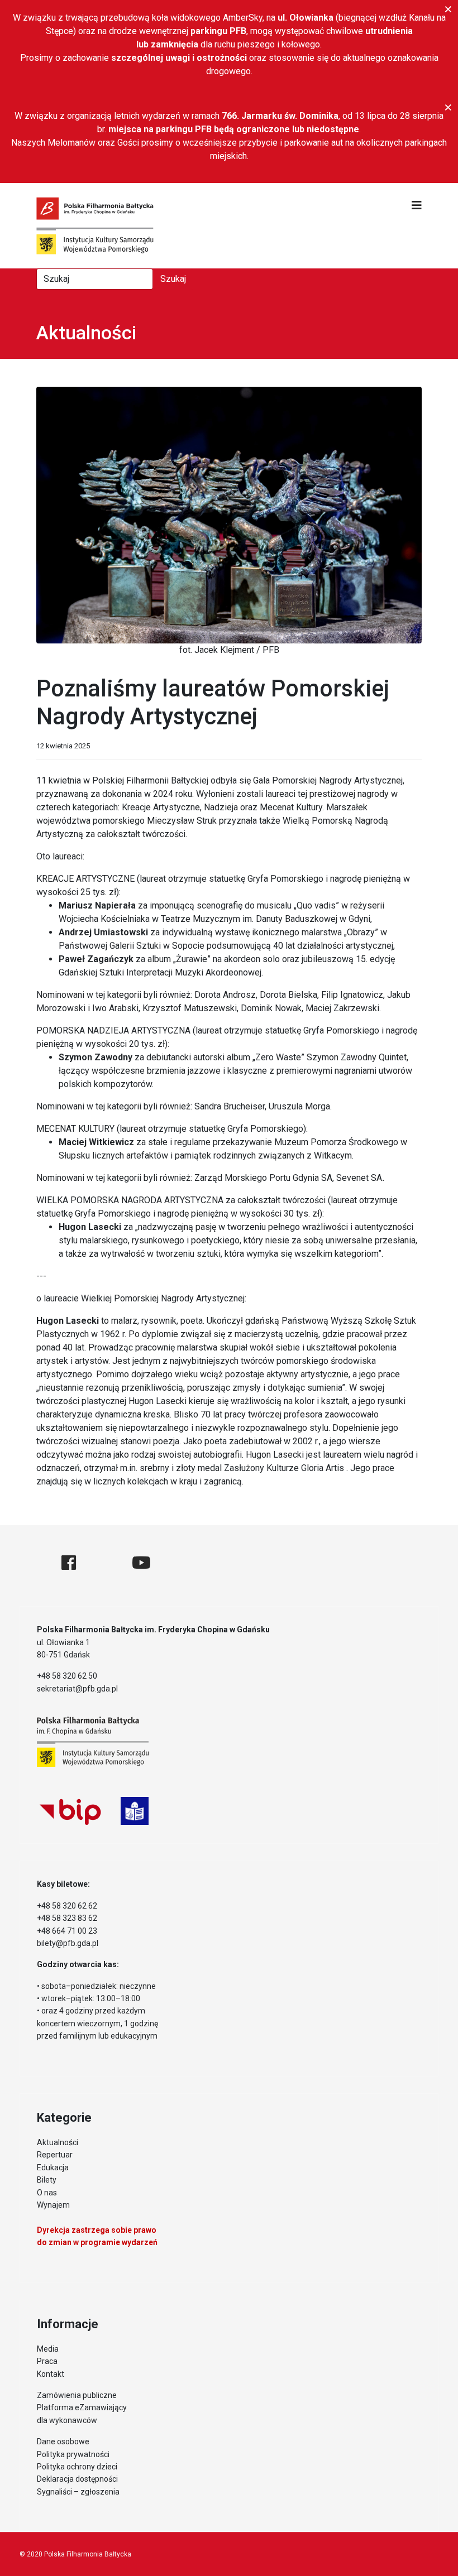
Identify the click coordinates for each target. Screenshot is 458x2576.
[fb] (69, 1563)
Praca (47, 2361)
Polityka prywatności (73, 2454)
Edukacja (53, 2168)
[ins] (104, 1563)
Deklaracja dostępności (77, 2479)
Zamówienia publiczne (77, 2395)
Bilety (47, 2180)
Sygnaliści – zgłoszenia (78, 2492)
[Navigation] (417, 205)
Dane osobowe (63, 2442)
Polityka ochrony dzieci (77, 2467)
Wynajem (53, 2205)
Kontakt (51, 2374)
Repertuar (55, 2155)
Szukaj (173, 279)
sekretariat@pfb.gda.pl (77, 1689)
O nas (47, 2193)
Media (48, 2349)
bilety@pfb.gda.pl (68, 1943)
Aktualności (58, 2142)
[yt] (141, 1563)
